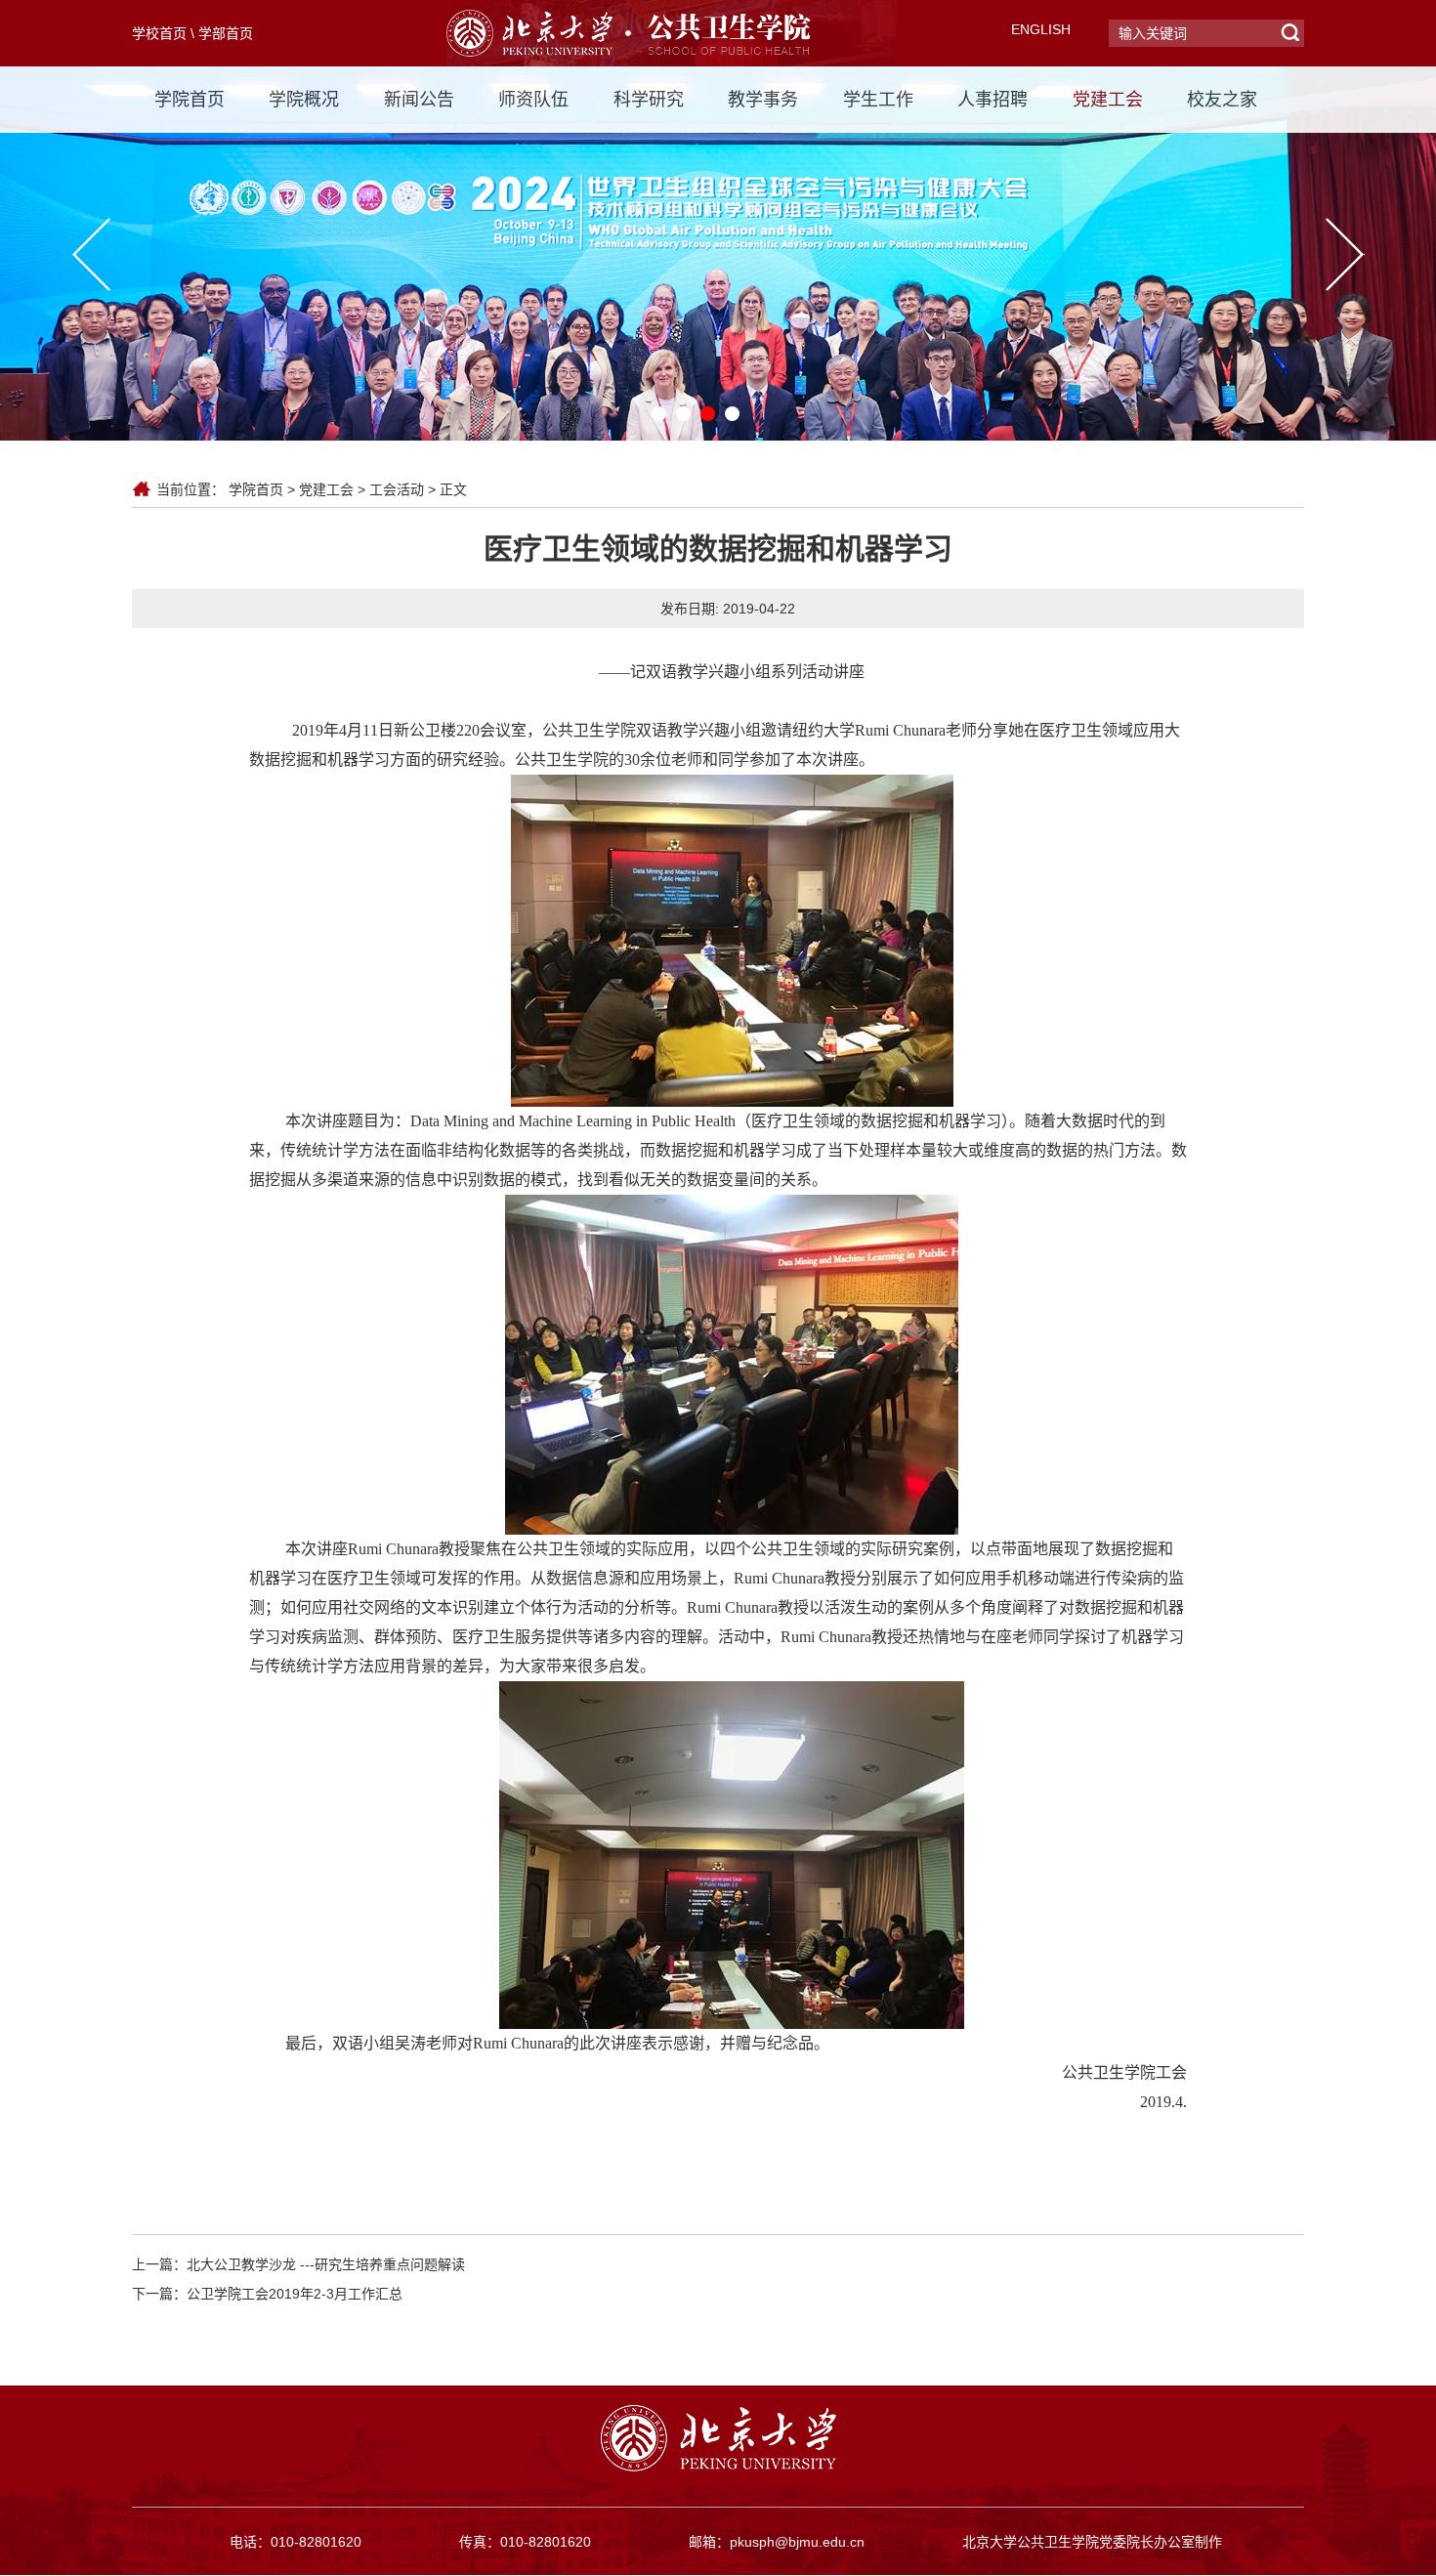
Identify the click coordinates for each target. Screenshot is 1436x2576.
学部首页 (226, 33)
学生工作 (878, 100)
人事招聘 (993, 100)
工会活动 (397, 489)
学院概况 (304, 100)
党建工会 (1108, 100)
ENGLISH (1041, 29)
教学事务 (763, 100)
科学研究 (649, 100)
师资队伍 (533, 100)
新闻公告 (419, 100)
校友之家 (1222, 100)
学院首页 (190, 100)
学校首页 (159, 33)
